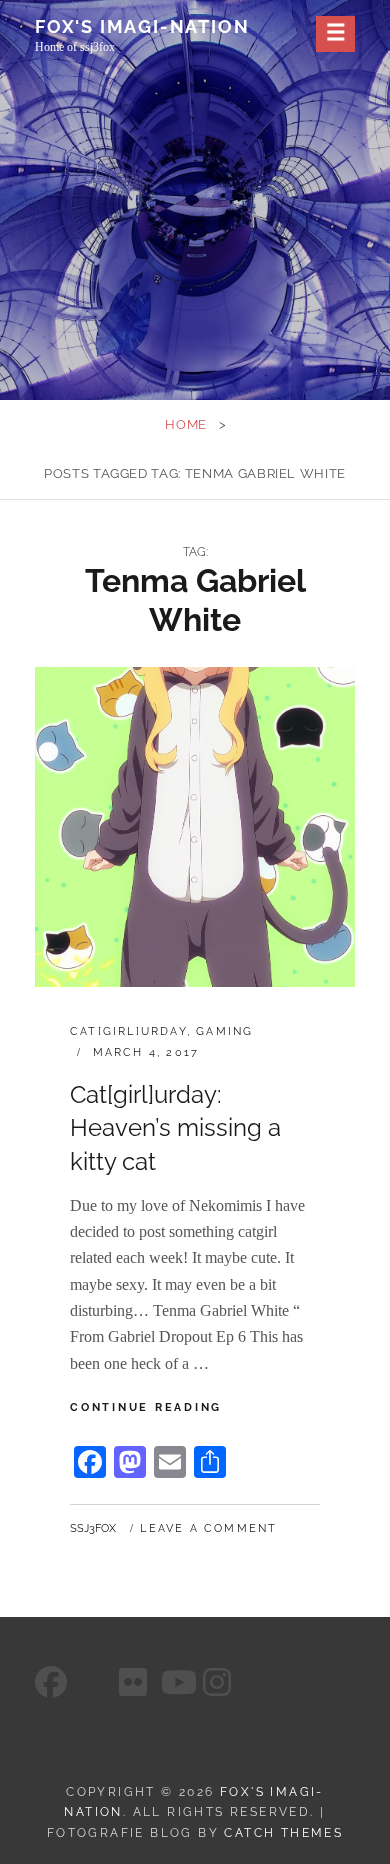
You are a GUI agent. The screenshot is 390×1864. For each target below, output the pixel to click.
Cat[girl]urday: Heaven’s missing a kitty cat (175, 1128)
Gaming (224, 1031)
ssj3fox (93, 1528)
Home (186, 424)
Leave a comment (208, 1528)
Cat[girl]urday (128, 1031)
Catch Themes (283, 1833)
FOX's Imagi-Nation (142, 26)
